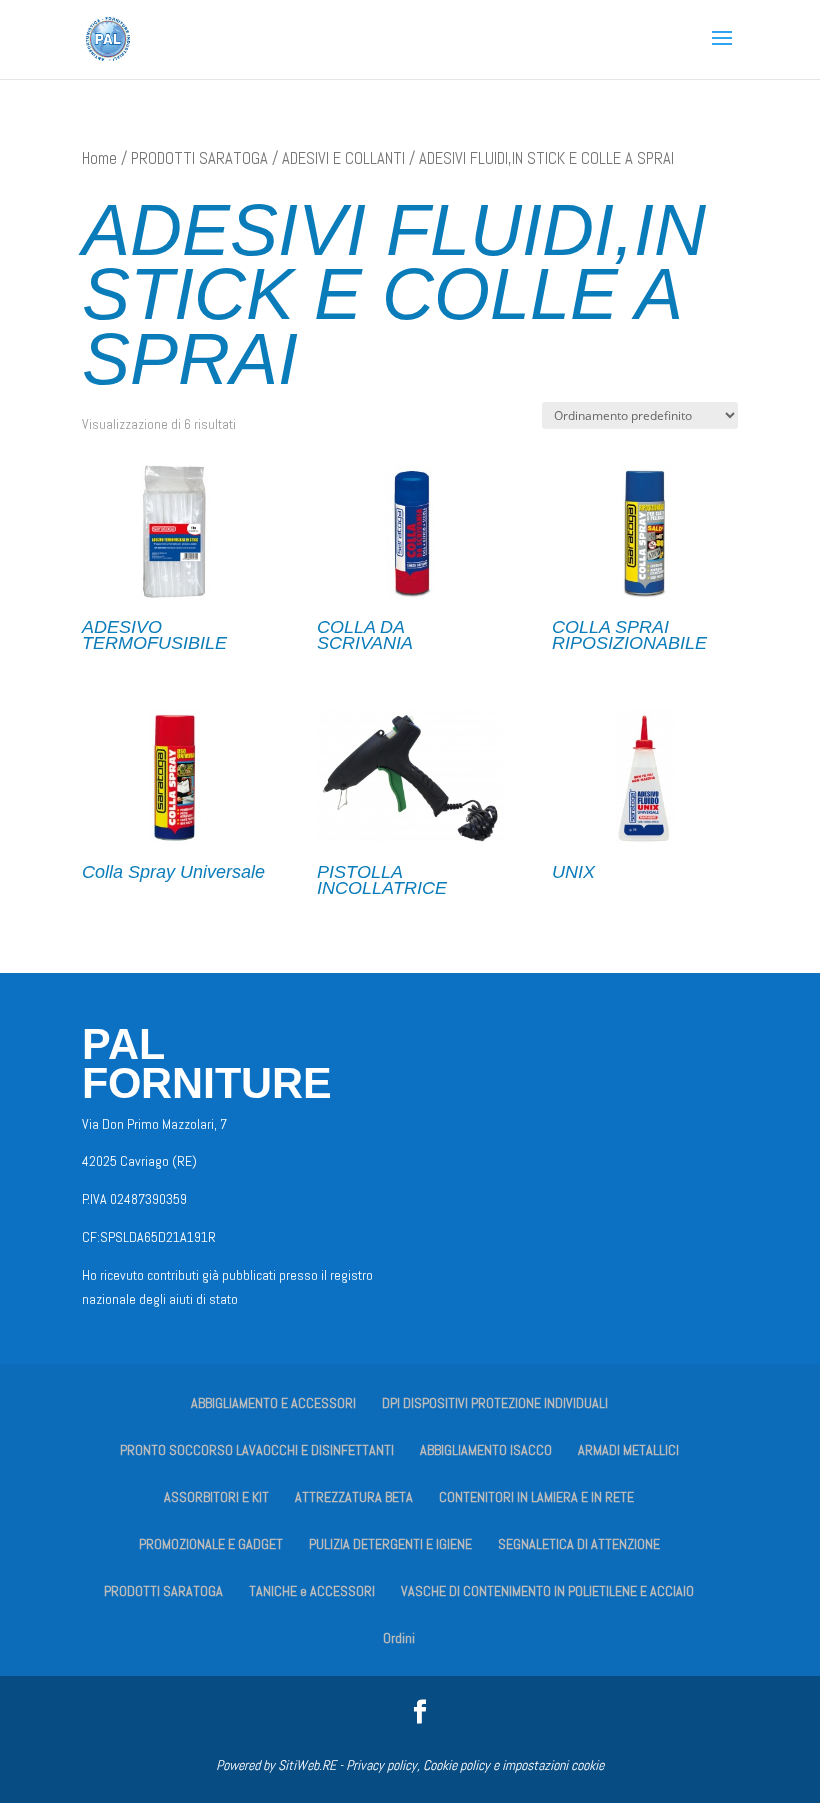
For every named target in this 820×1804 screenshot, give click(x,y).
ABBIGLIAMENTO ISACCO (486, 1450)
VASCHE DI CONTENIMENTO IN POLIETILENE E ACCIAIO (547, 1591)
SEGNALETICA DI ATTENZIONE (579, 1544)
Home (99, 158)
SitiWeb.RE (307, 1765)
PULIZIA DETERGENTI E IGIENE (390, 1544)
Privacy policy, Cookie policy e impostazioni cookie (475, 1765)
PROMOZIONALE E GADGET (211, 1544)
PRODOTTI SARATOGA (199, 158)
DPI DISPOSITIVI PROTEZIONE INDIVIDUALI (495, 1403)
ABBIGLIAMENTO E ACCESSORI (273, 1403)
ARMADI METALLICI (628, 1450)
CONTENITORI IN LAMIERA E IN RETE (536, 1497)
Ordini (399, 1638)
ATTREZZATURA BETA (354, 1497)
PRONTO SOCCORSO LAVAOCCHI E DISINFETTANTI (257, 1450)
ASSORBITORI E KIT (216, 1497)
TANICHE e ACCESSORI (312, 1591)
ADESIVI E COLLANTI (343, 158)
